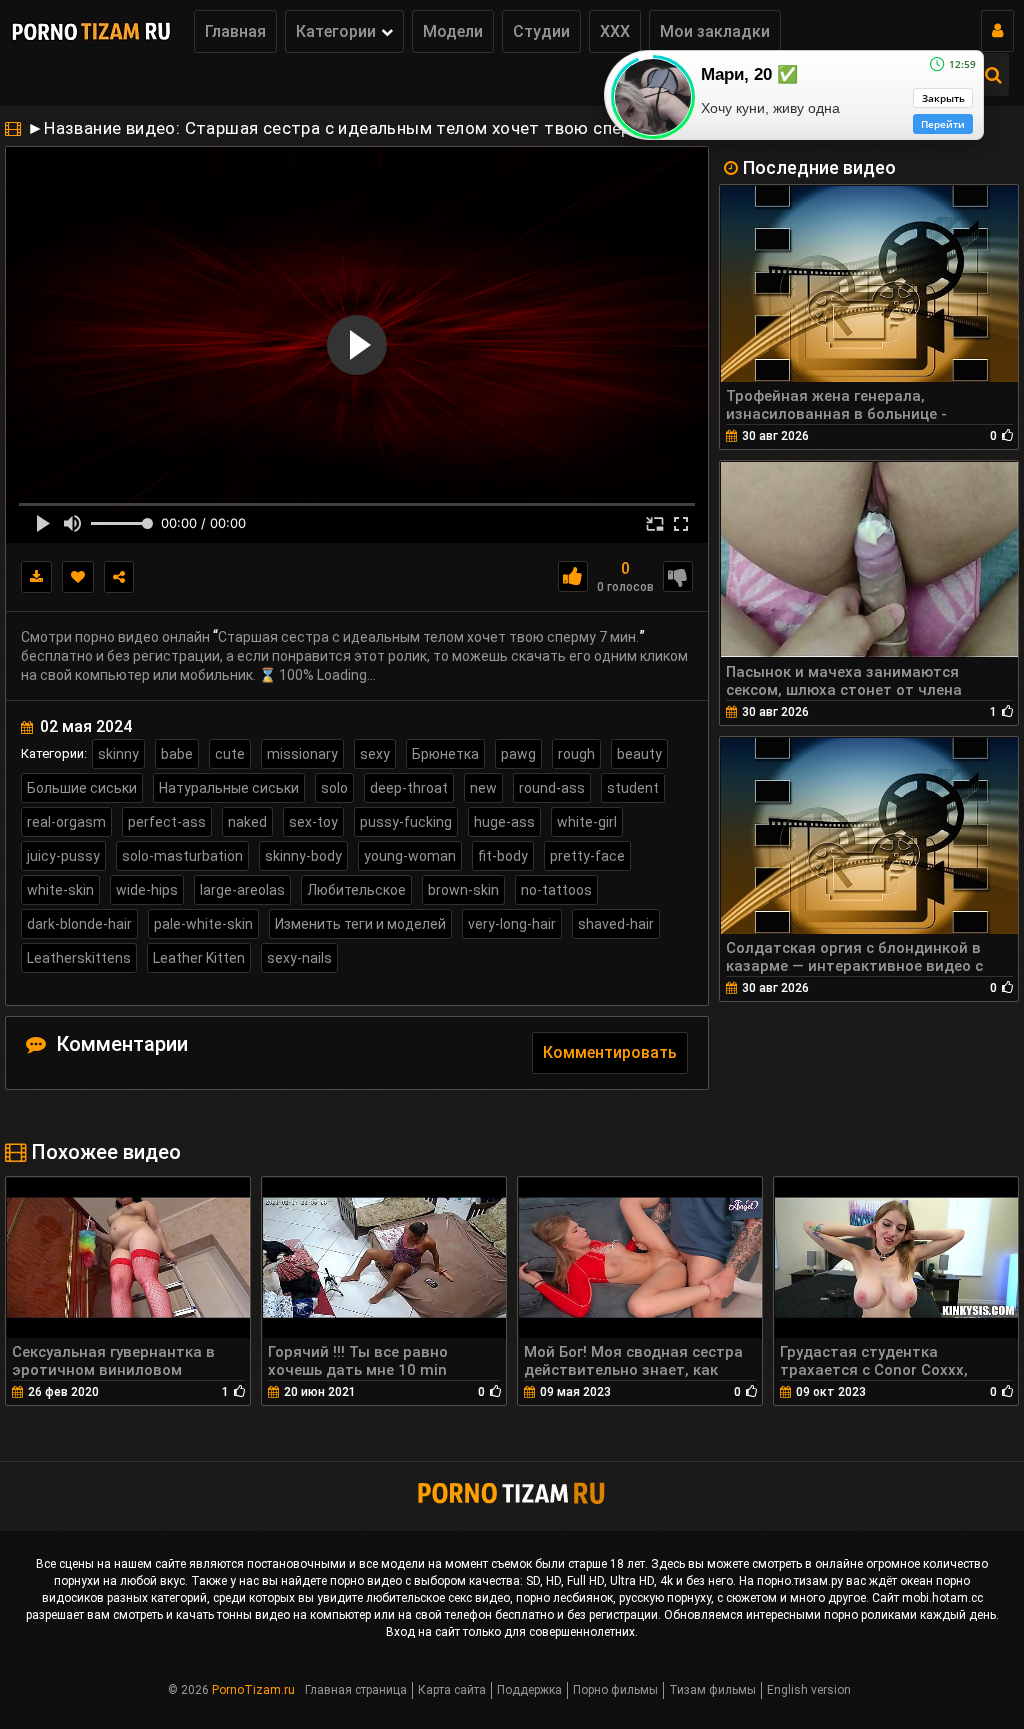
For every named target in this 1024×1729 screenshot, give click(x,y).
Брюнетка (445, 754)
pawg (518, 754)
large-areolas (242, 890)
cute (230, 754)
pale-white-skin (203, 924)
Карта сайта (452, 1690)
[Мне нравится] (573, 576)
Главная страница (356, 1690)
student (633, 788)
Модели (453, 31)
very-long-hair (512, 924)
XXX (615, 31)
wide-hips (147, 890)
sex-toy (313, 822)
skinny (118, 754)
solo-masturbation (182, 856)
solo (334, 788)
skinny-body (303, 856)
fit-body (503, 856)
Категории (336, 31)
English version (809, 1690)
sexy (375, 754)
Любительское (356, 890)
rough (576, 754)
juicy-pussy (63, 856)
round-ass (552, 788)
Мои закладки (715, 31)
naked (247, 822)
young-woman (410, 856)
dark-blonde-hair (79, 924)
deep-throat (409, 788)
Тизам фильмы (712, 1690)
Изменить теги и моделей (360, 924)
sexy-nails (299, 958)
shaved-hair (616, 924)
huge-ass (504, 822)
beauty (639, 754)
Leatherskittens (79, 958)
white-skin (60, 890)
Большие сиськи (82, 788)
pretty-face (587, 856)
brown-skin (463, 890)
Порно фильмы (615, 1690)
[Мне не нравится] (678, 576)
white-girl (587, 822)
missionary (302, 754)
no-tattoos (556, 890)
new (483, 788)
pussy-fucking (406, 822)
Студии (541, 31)
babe (177, 754)
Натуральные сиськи (229, 788)
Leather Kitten (199, 958)
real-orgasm (66, 822)
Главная (235, 31)
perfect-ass (167, 822)
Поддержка (529, 1690)
